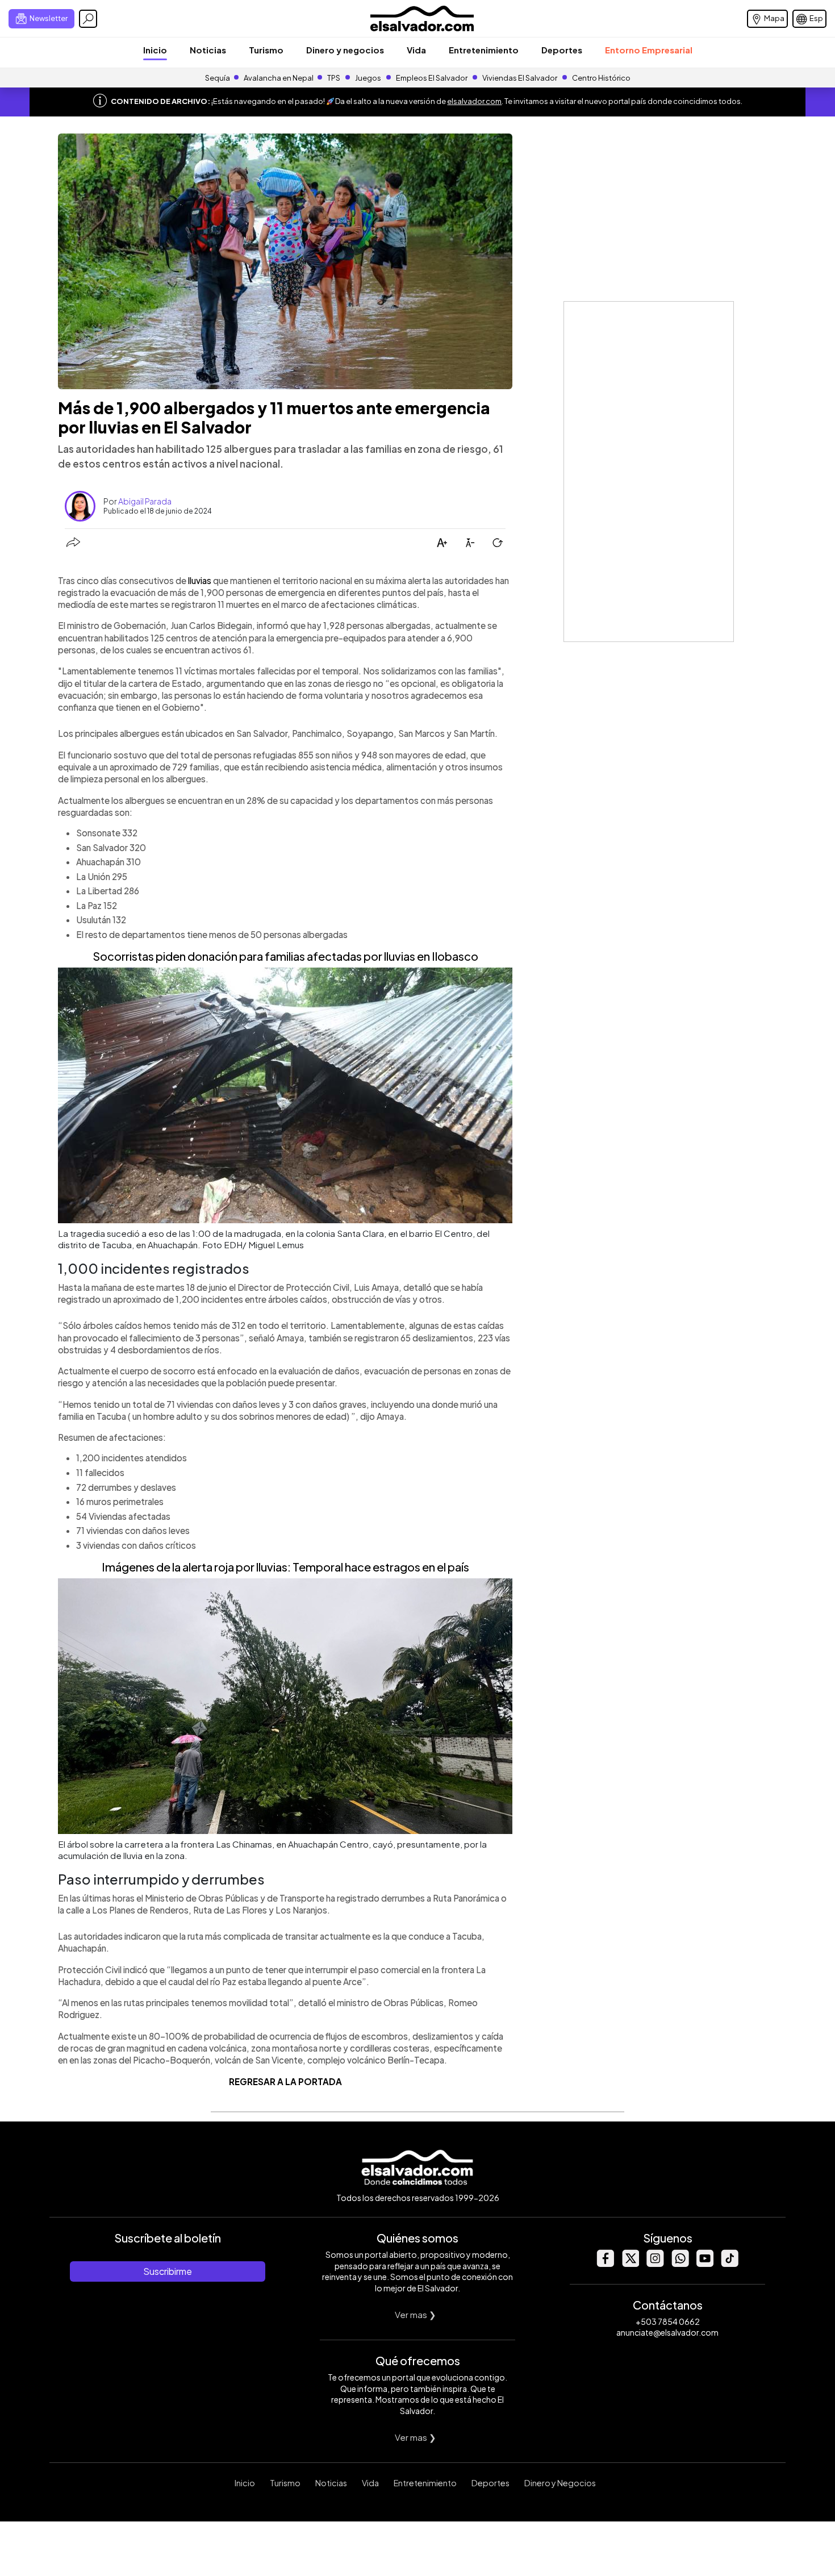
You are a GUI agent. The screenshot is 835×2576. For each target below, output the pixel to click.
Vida (416, 50)
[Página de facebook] (605, 2264)
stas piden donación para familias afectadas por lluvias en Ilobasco (305, 956)
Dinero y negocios (345, 50)
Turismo (266, 50)
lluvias (200, 580)
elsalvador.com (474, 101)
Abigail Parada (145, 501)
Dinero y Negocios (560, 2483)
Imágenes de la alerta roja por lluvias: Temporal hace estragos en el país (285, 1567)
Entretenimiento (484, 50)
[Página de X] (630, 2264)
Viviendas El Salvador (520, 78)
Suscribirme (168, 2271)
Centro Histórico (601, 78)
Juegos (368, 78)
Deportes (562, 50)
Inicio (155, 50)
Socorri (112, 956)
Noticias (208, 50)
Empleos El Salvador (432, 78)
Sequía (218, 78)
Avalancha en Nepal (279, 78)
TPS (334, 78)
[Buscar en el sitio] (88, 19)
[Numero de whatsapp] (680, 2264)
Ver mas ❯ (416, 2314)
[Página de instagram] (655, 2264)
